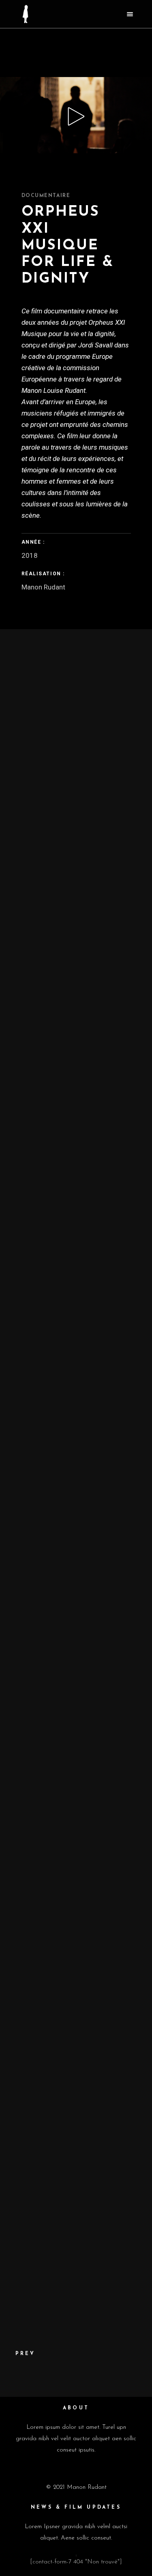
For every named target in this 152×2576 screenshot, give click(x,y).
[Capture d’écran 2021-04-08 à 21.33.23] (76, 1988)
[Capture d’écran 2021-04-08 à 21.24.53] (76, 962)
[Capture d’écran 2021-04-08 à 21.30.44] (76, 1342)
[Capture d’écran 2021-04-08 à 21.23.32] (76, 677)
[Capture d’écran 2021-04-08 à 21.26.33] (76, 867)
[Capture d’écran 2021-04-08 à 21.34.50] (76, 2178)
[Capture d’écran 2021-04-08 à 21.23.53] (76, 1057)
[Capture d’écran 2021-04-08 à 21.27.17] (76, 1437)
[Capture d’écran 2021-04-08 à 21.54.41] (76, 2268)
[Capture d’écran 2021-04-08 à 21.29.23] (76, 1532)
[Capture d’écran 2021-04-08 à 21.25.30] (76, 1152)
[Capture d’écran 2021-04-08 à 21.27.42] (76, 772)
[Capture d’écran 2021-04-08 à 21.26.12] (76, 1247)
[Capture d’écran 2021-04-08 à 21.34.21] (76, 2083)
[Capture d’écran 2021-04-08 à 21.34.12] (76, 1893)
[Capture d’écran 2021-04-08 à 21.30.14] (76, 1798)
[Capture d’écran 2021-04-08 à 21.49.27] (76, 1712)
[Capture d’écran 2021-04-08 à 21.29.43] (76, 1627)
